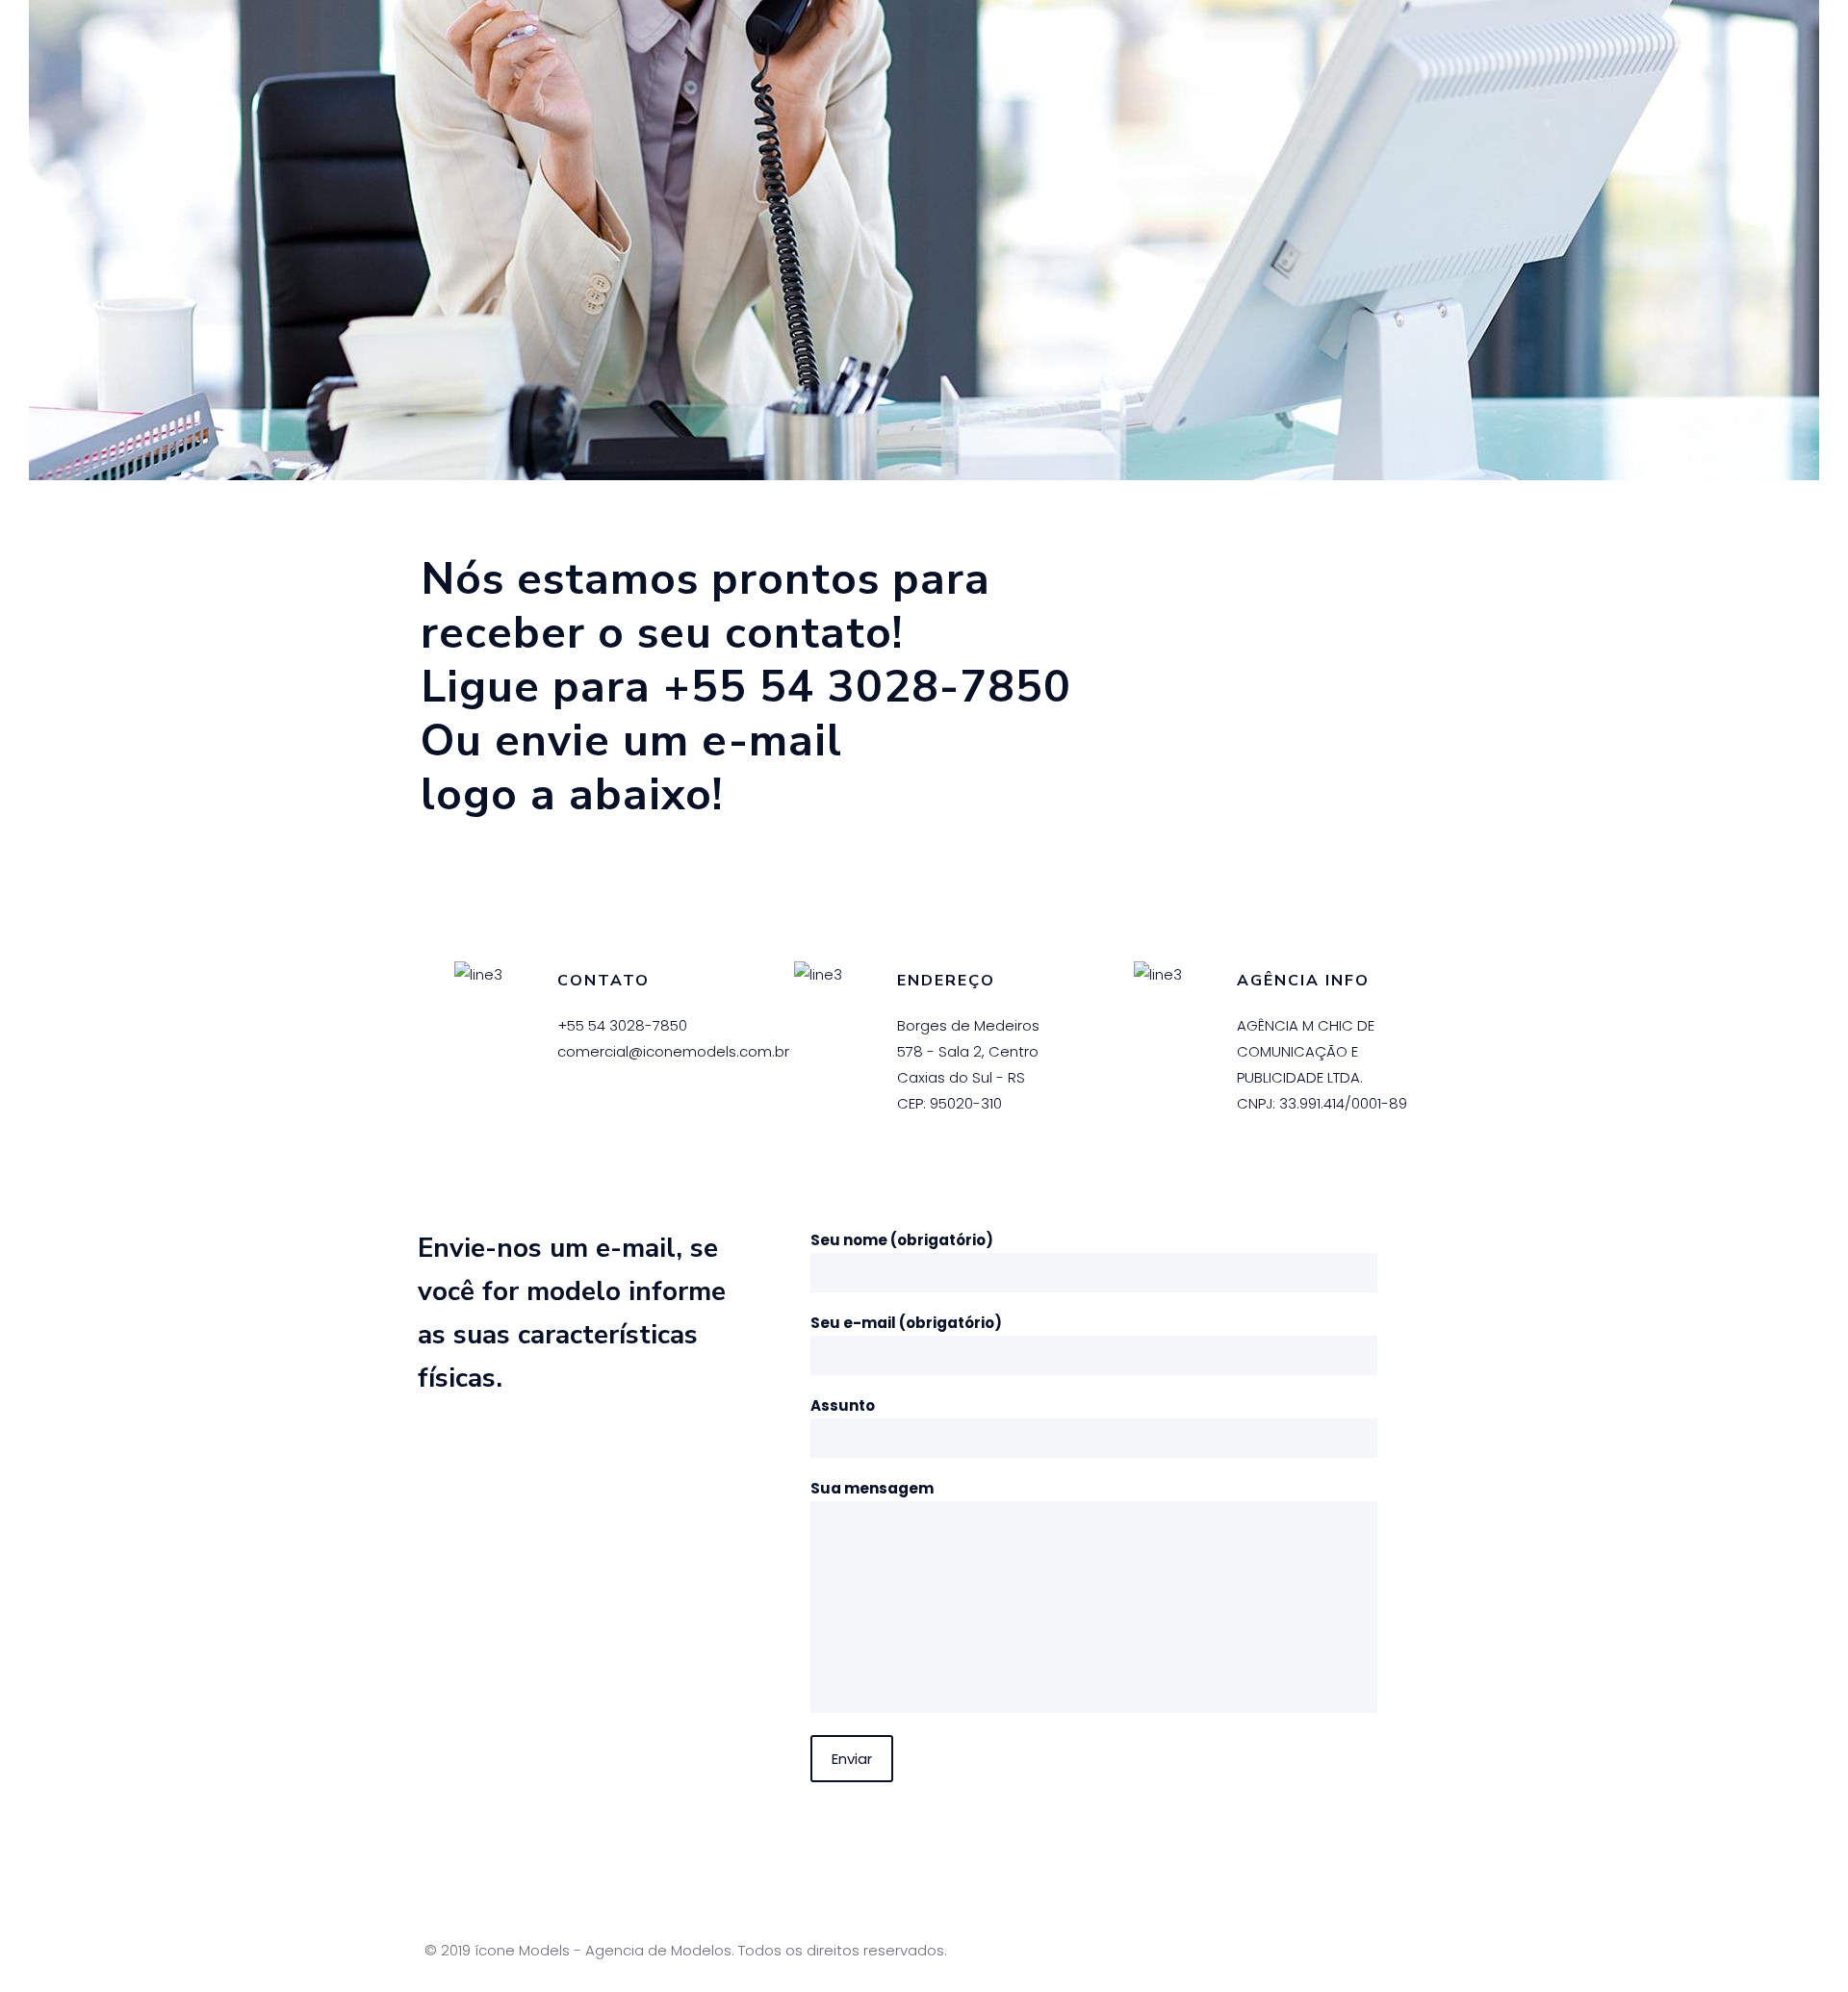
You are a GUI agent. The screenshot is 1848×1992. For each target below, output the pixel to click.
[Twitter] (1324, 1950)
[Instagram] (1350, 1950)
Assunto (843, 1405)
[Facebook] (1298, 1950)
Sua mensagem (872, 1488)
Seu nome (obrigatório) (902, 1240)
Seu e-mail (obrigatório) (906, 1323)
